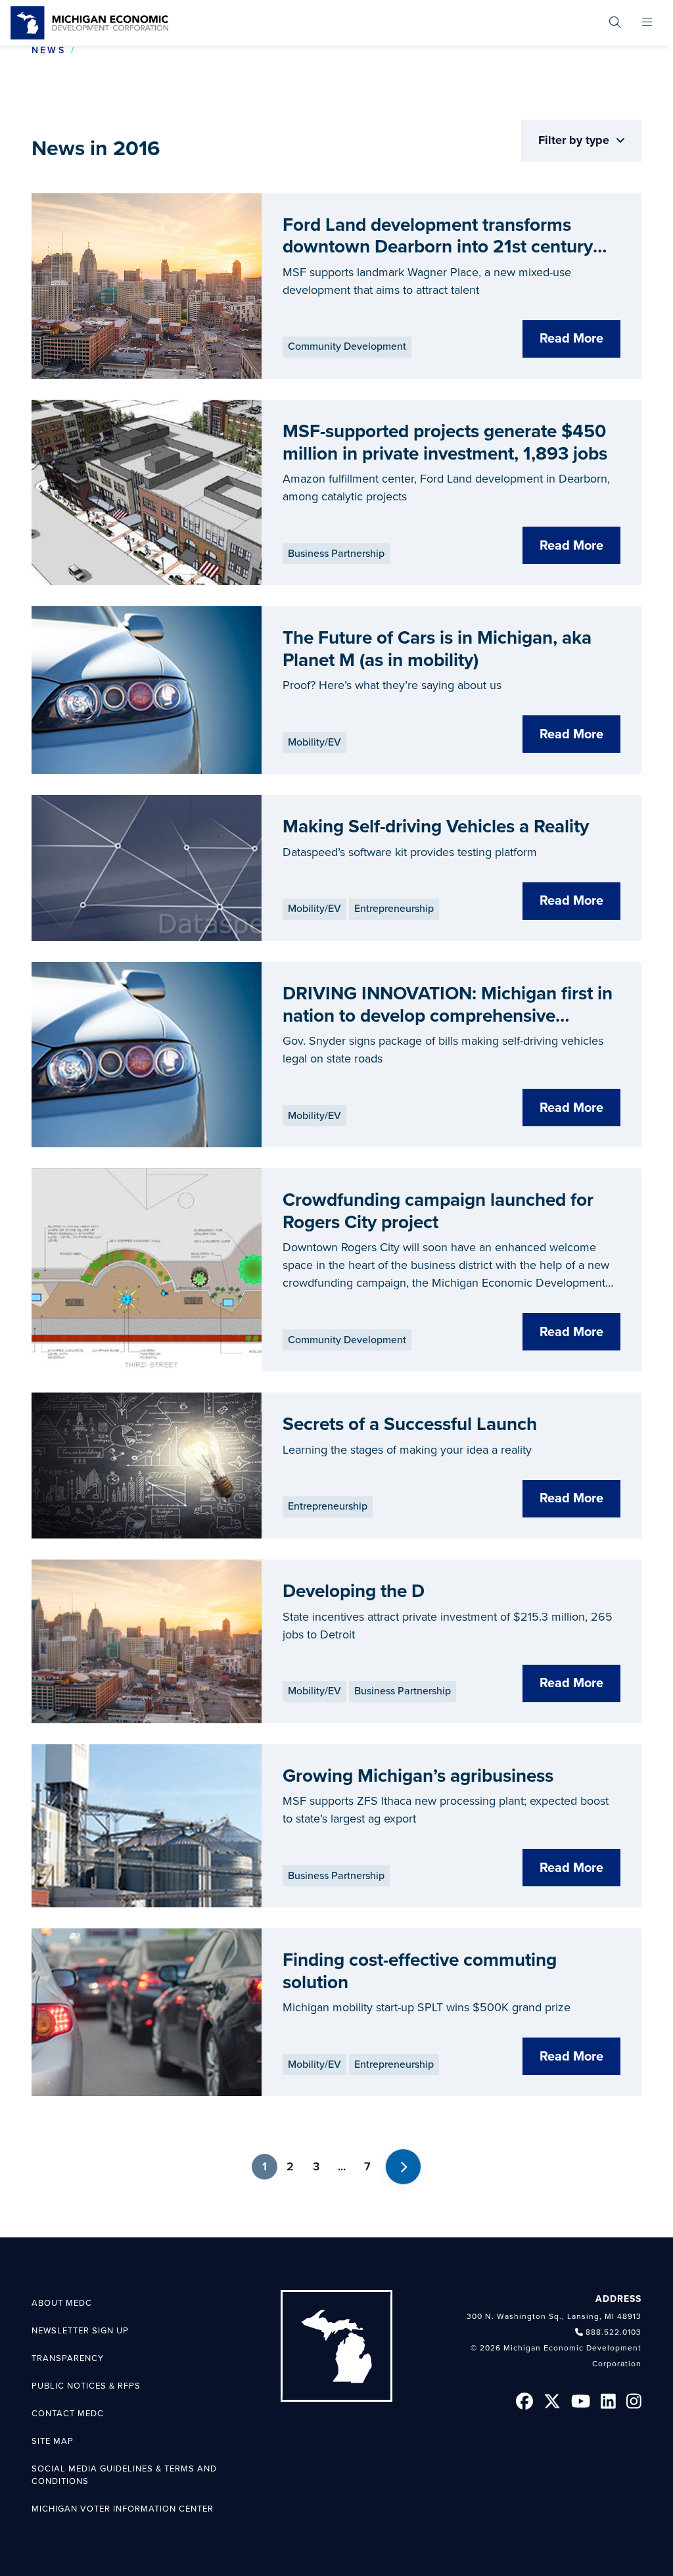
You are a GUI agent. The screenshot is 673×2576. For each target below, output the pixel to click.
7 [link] (367, 2166)
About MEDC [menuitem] (62, 2303)
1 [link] (265, 2166)
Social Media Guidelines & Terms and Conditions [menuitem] (124, 2475)
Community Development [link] (347, 346)
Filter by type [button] (575, 140)
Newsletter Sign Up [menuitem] (80, 2331)
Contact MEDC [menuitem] (68, 2414)
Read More (571, 339)
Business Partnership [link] (336, 554)
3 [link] (316, 2166)
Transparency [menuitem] (68, 2358)
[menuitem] (615, 23)
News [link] (49, 50)
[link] (89, 23)
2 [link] (290, 2166)
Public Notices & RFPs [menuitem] (86, 2386)
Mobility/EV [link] (314, 742)
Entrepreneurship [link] (394, 909)
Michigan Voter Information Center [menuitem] (123, 2509)
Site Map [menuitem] (53, 2441)
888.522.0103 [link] (614, 2332)
